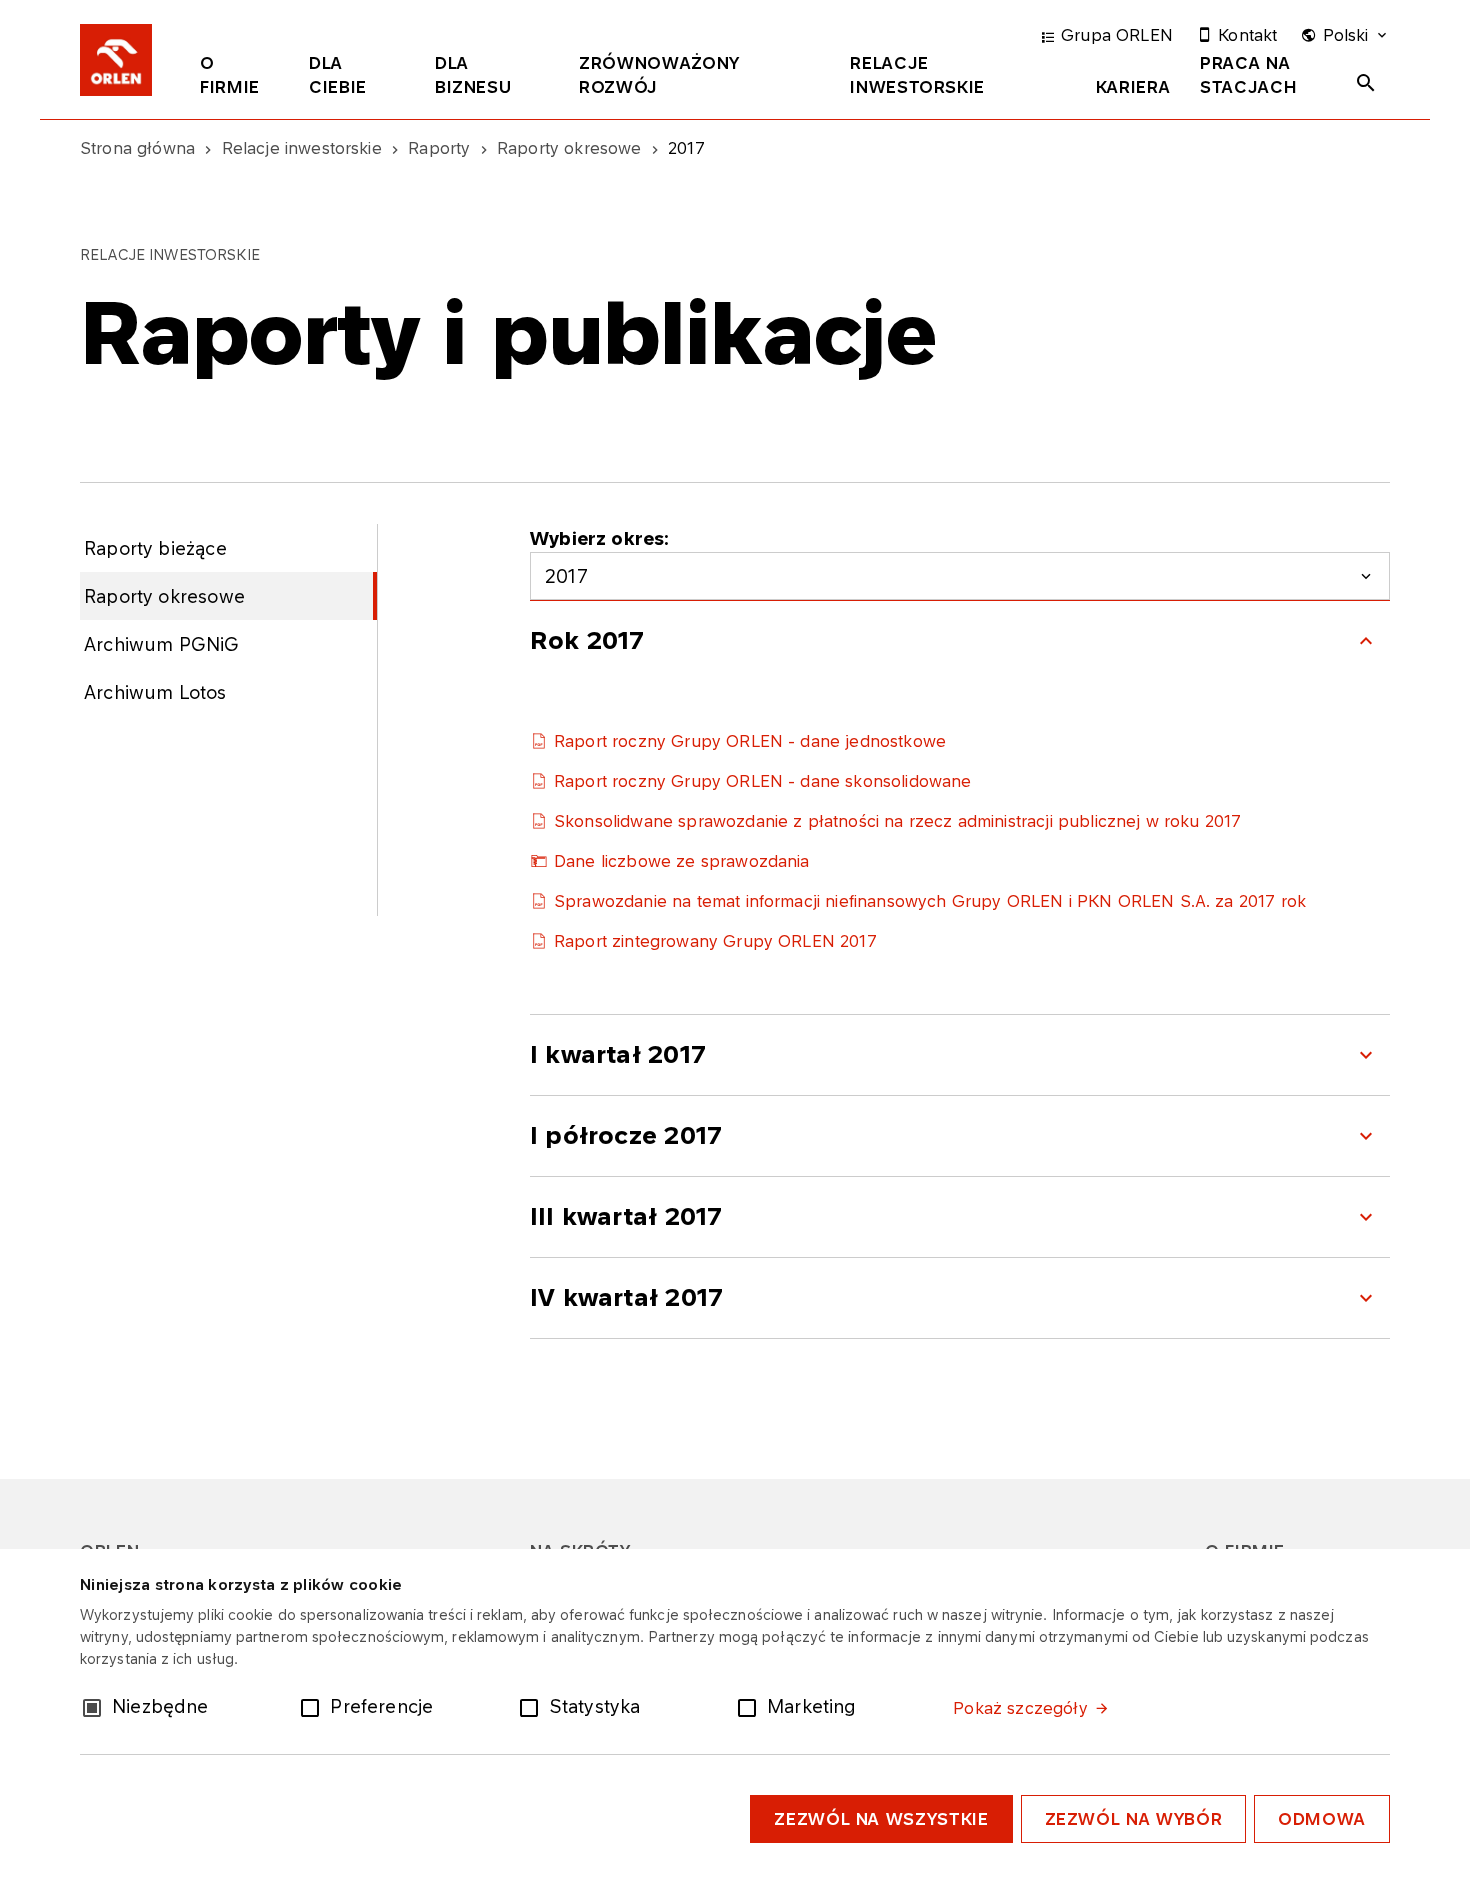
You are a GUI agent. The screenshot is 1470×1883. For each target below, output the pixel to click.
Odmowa (1322, 1819)
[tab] (239, 79)
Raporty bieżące (155, 548)
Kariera (1133, 87)
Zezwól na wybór (1134, 1819)
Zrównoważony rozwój (659, 75)
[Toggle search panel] (1366, 83)
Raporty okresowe (164, 596)
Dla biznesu (473, 75)
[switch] (314, 1706)
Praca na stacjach (1248, 75)
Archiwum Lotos (155, 692)
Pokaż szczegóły (1020, 1708)
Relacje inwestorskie (917, 75)
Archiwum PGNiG (162, 644)
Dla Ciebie (338, 75)
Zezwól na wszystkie (881, 1819)
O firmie (230, 75)
